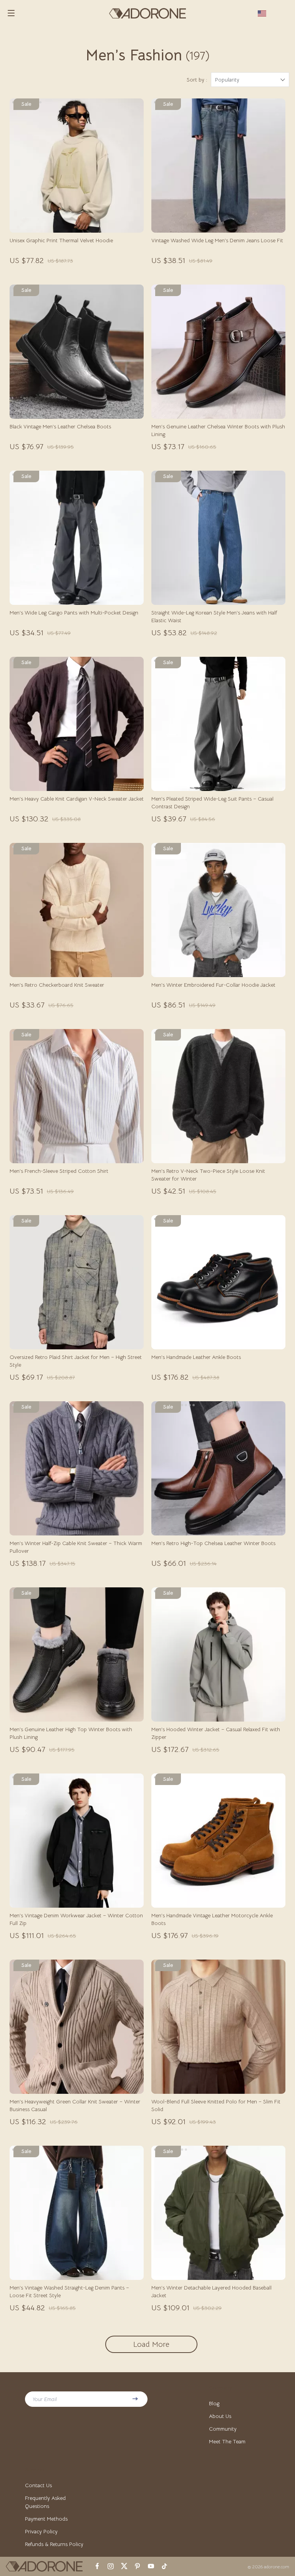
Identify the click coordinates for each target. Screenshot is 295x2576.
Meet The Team (227, 2441)
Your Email (45, 2399)
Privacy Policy (41, 2531)
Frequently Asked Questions (45, 2502)
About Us (220, 2416)
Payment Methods (46, 2519)
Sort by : (197, 80)
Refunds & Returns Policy (54, 2544)
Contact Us (38, 2485)
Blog (214, 2403)
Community (223, 2429)
